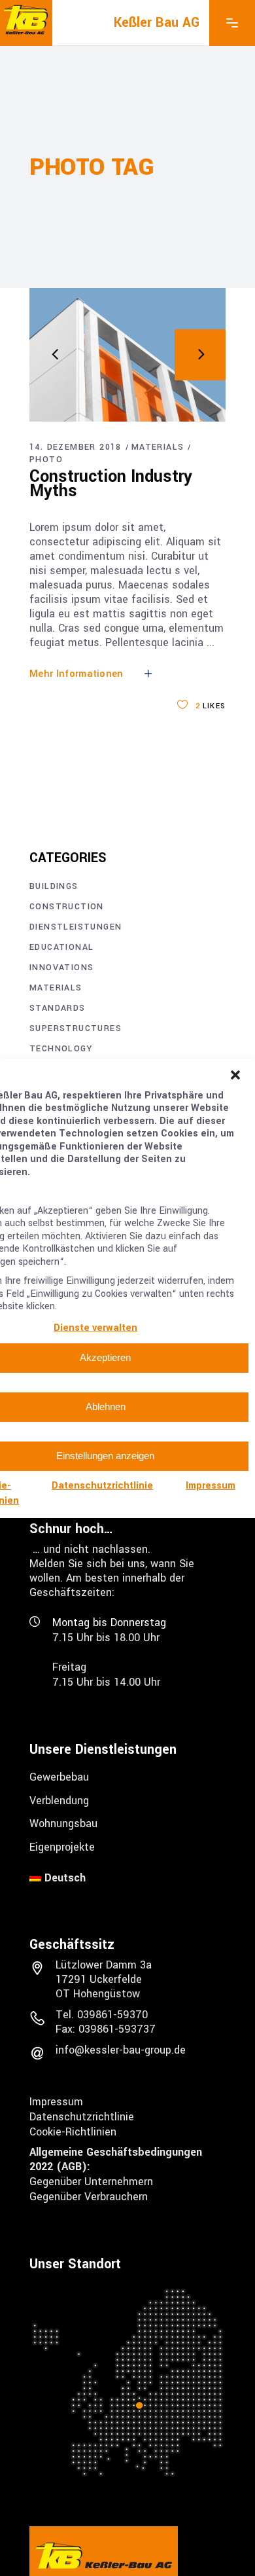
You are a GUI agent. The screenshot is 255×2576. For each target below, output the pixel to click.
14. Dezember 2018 (76, 447)
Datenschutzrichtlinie (102, 1486)
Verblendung (59, 1800)
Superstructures (76, 1028)
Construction (67, 907)
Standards (58, 1008)
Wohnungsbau (63, 1823)
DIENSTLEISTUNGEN (76, 927)
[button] (235, 1075)
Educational (61, 947)
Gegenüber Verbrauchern (89, 2197)
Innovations (61, 968)
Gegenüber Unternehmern (91, 2182)
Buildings (54, 886)
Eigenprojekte (62, 1847)
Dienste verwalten (95, 1328)
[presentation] (55, 355)
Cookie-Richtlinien (73, 2131)
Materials (158, 447)
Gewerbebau (59, 1777)
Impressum (211, 1486)
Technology (61, 1049)
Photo (46, 460)
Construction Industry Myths (111, 484)
